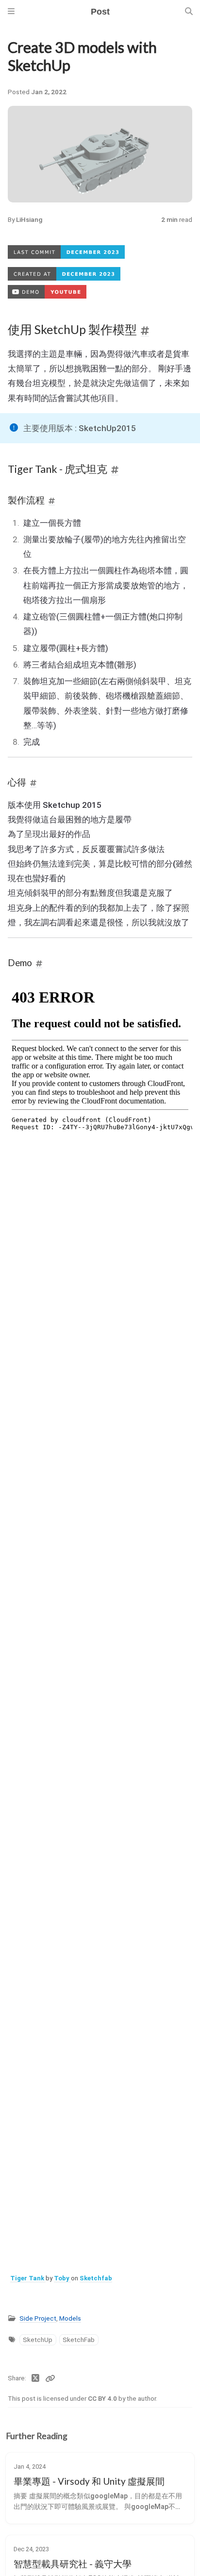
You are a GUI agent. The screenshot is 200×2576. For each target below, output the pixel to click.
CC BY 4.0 (103, 2398)
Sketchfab (96, 2278)
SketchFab (79, 2340)
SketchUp (38, 2340)
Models (70, 2318)
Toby (62, 2278)
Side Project (38, 2318)
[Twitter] (36, 2378)
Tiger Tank (28, 2278)
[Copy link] (50, 2378)
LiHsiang (29, 219)
